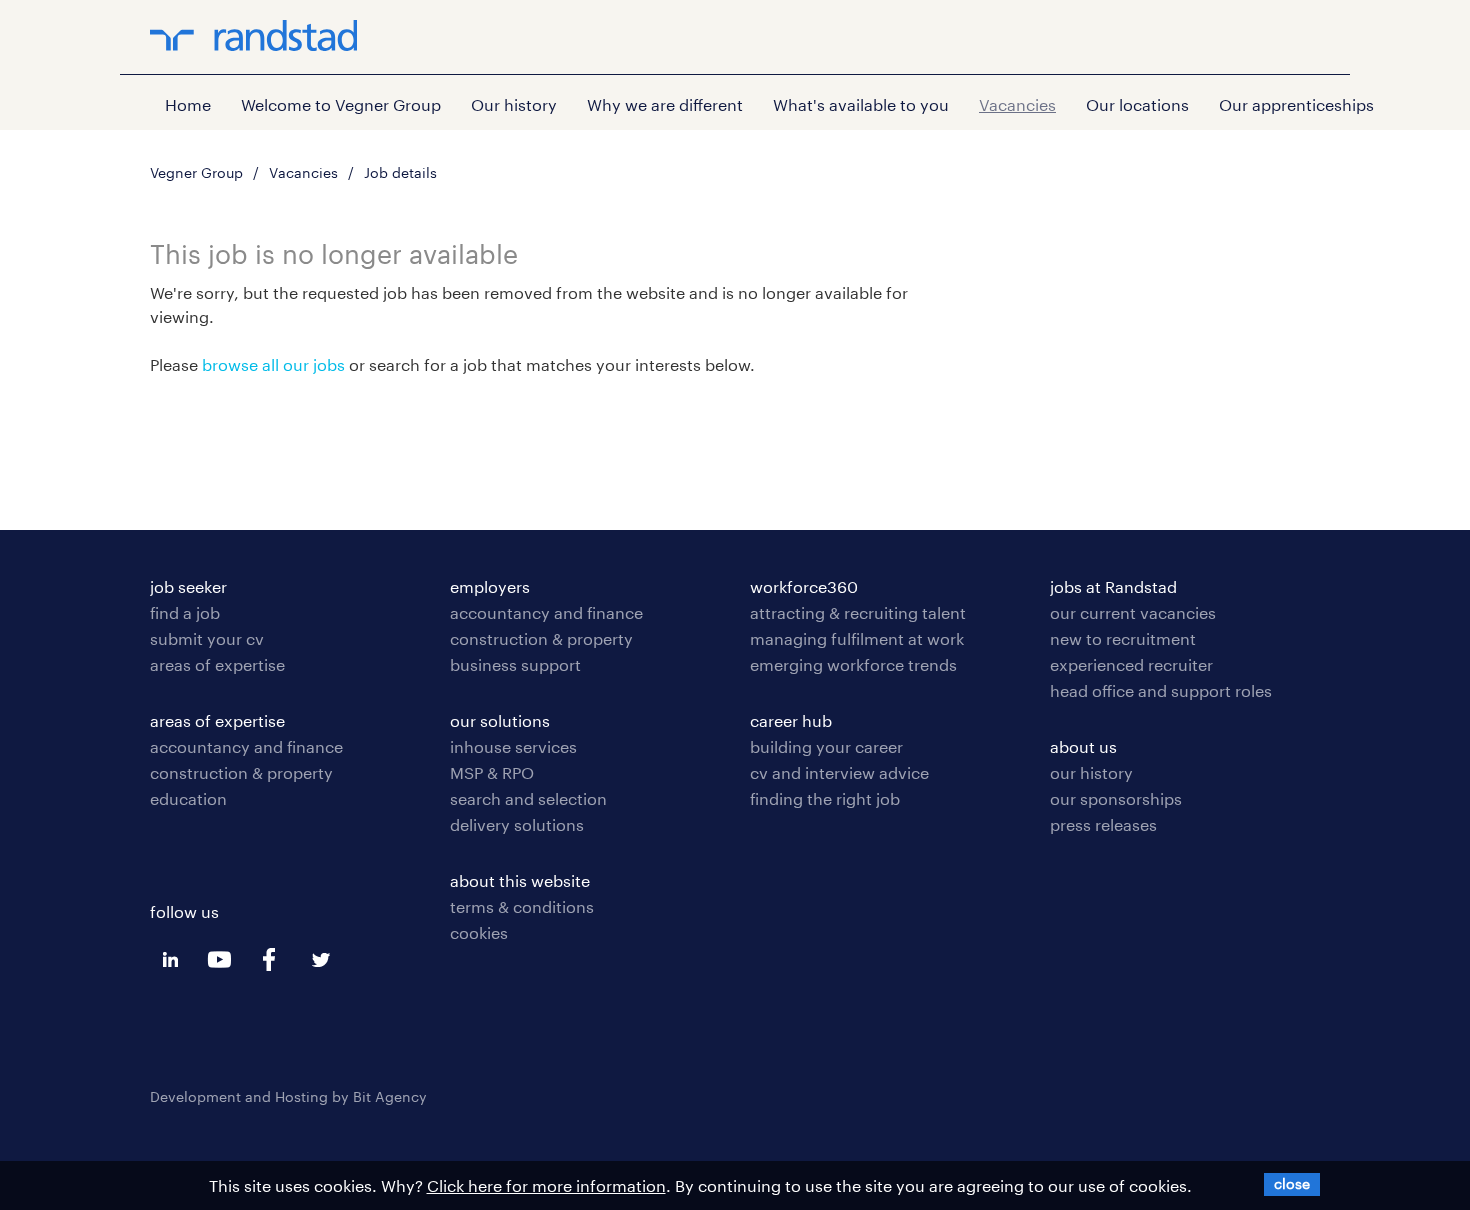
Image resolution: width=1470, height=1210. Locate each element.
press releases (1103, 824)
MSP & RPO (492, 772)
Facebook (270, 960)
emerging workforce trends (853, 664)
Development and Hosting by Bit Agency (288, 1096)
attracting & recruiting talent (858, 612)
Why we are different (665, 104)
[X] (1292, 1183)
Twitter (320, 960)
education (188, 798)
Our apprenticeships (1296, 104)
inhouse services (513, 746)
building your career (826, 746)
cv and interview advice (839, 772)
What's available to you (861, 104)
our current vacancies (1133, 612)
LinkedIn (170, 960)
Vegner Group (196, 172)
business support (515, 664)
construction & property (241, 772)
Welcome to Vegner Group (341, 104)
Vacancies (1017, 104)
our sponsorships (1116, 798)
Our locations (1137, 104)
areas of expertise (217, 664)
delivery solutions (517, 824)
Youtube (220, 960)
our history (1091, 772)
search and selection (528, 798)
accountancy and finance (246, 746)
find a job (185, 612)
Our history (514, 104)
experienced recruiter (1131, 664)
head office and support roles (1161, 690)
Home (188, 104)
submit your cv (207, 638)
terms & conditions (522, 906)
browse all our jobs (273, 364)
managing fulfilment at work (857, 638)
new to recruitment (1123, 638)
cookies (479, 932)
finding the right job (825, 798)
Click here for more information (546, 1185)
